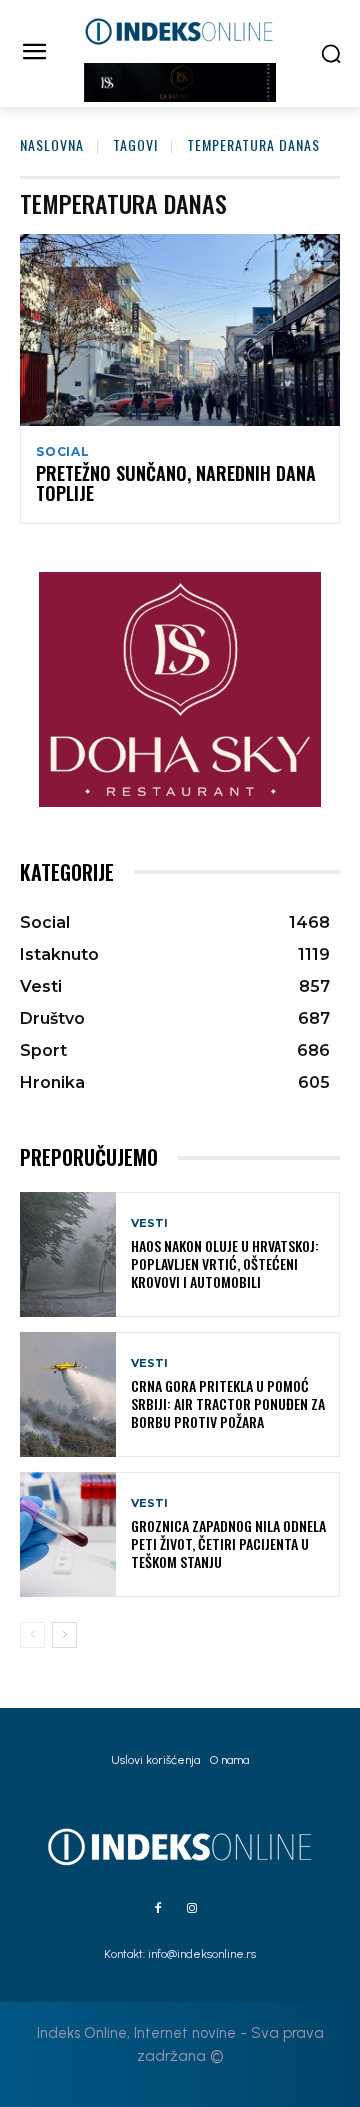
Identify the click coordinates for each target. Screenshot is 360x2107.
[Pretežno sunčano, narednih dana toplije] (180, 330)
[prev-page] (32, 1635)
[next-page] (64, 1635)
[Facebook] (158, 1909)
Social (63, 452)
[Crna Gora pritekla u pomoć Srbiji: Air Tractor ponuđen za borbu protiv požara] (68, 1394)
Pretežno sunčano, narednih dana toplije (176, 483)
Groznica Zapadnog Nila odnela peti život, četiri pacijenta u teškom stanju (228, 1543)
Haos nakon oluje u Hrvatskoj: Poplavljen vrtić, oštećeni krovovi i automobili (225, 1263)
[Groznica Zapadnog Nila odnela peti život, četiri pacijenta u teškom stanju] (68, 1534)
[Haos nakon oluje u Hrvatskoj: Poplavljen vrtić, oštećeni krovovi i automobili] (68, 1254)
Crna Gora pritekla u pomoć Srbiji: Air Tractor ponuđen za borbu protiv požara (228, 1403)
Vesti (149, 1223)
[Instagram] (192, 1909)
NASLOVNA (52, 144)
